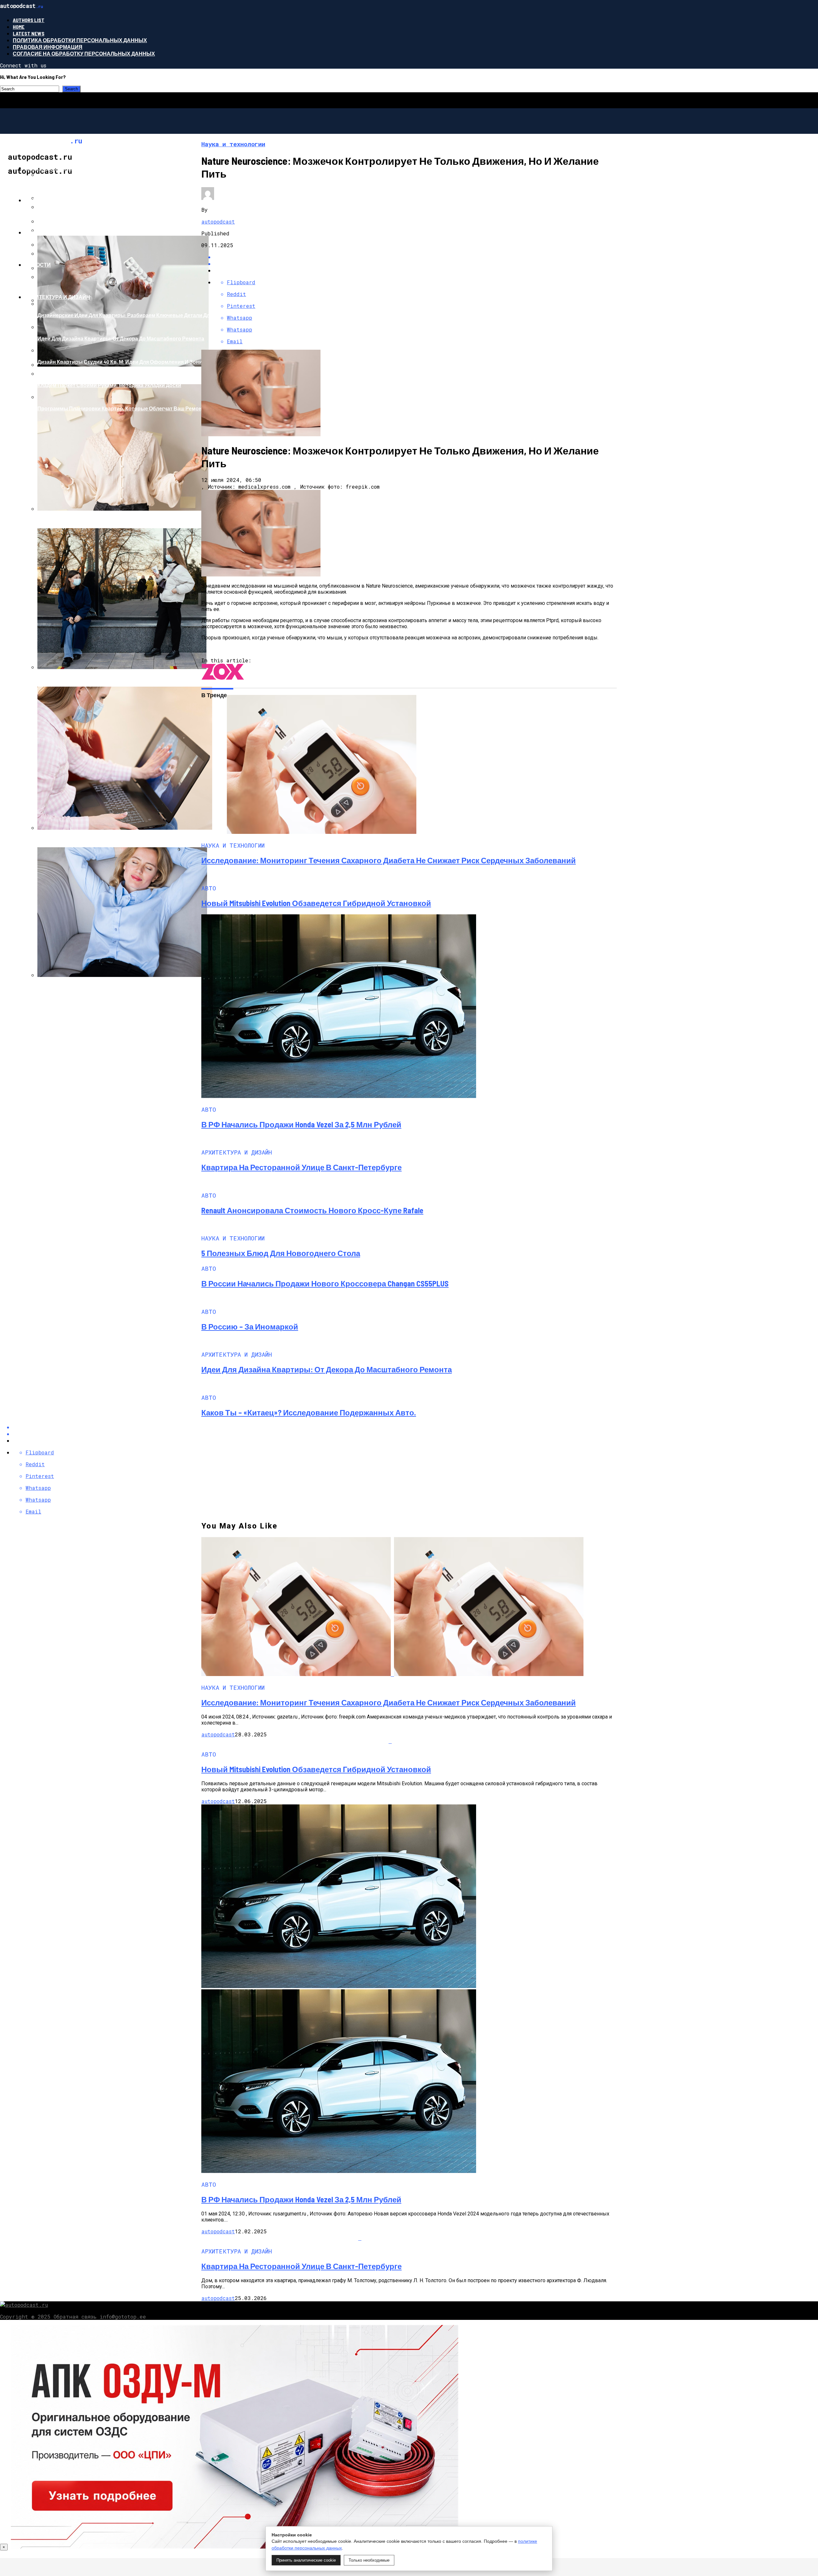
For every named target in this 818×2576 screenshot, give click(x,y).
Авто (32, 200)
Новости (38, 265)
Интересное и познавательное (71, 168)
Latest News (29, 33)
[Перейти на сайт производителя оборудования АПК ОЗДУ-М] (235, 2546)
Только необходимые (369, 2560)
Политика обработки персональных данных (80, 40)
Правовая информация (48, 47)
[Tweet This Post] (415, 264)
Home (19, 27)
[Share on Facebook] (415, 257)
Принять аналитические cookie (306, 2560)
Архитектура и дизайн (57, 297)
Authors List (29, 20)
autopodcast (218, 221)
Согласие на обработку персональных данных (84, 53)
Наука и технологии (54, 232)
